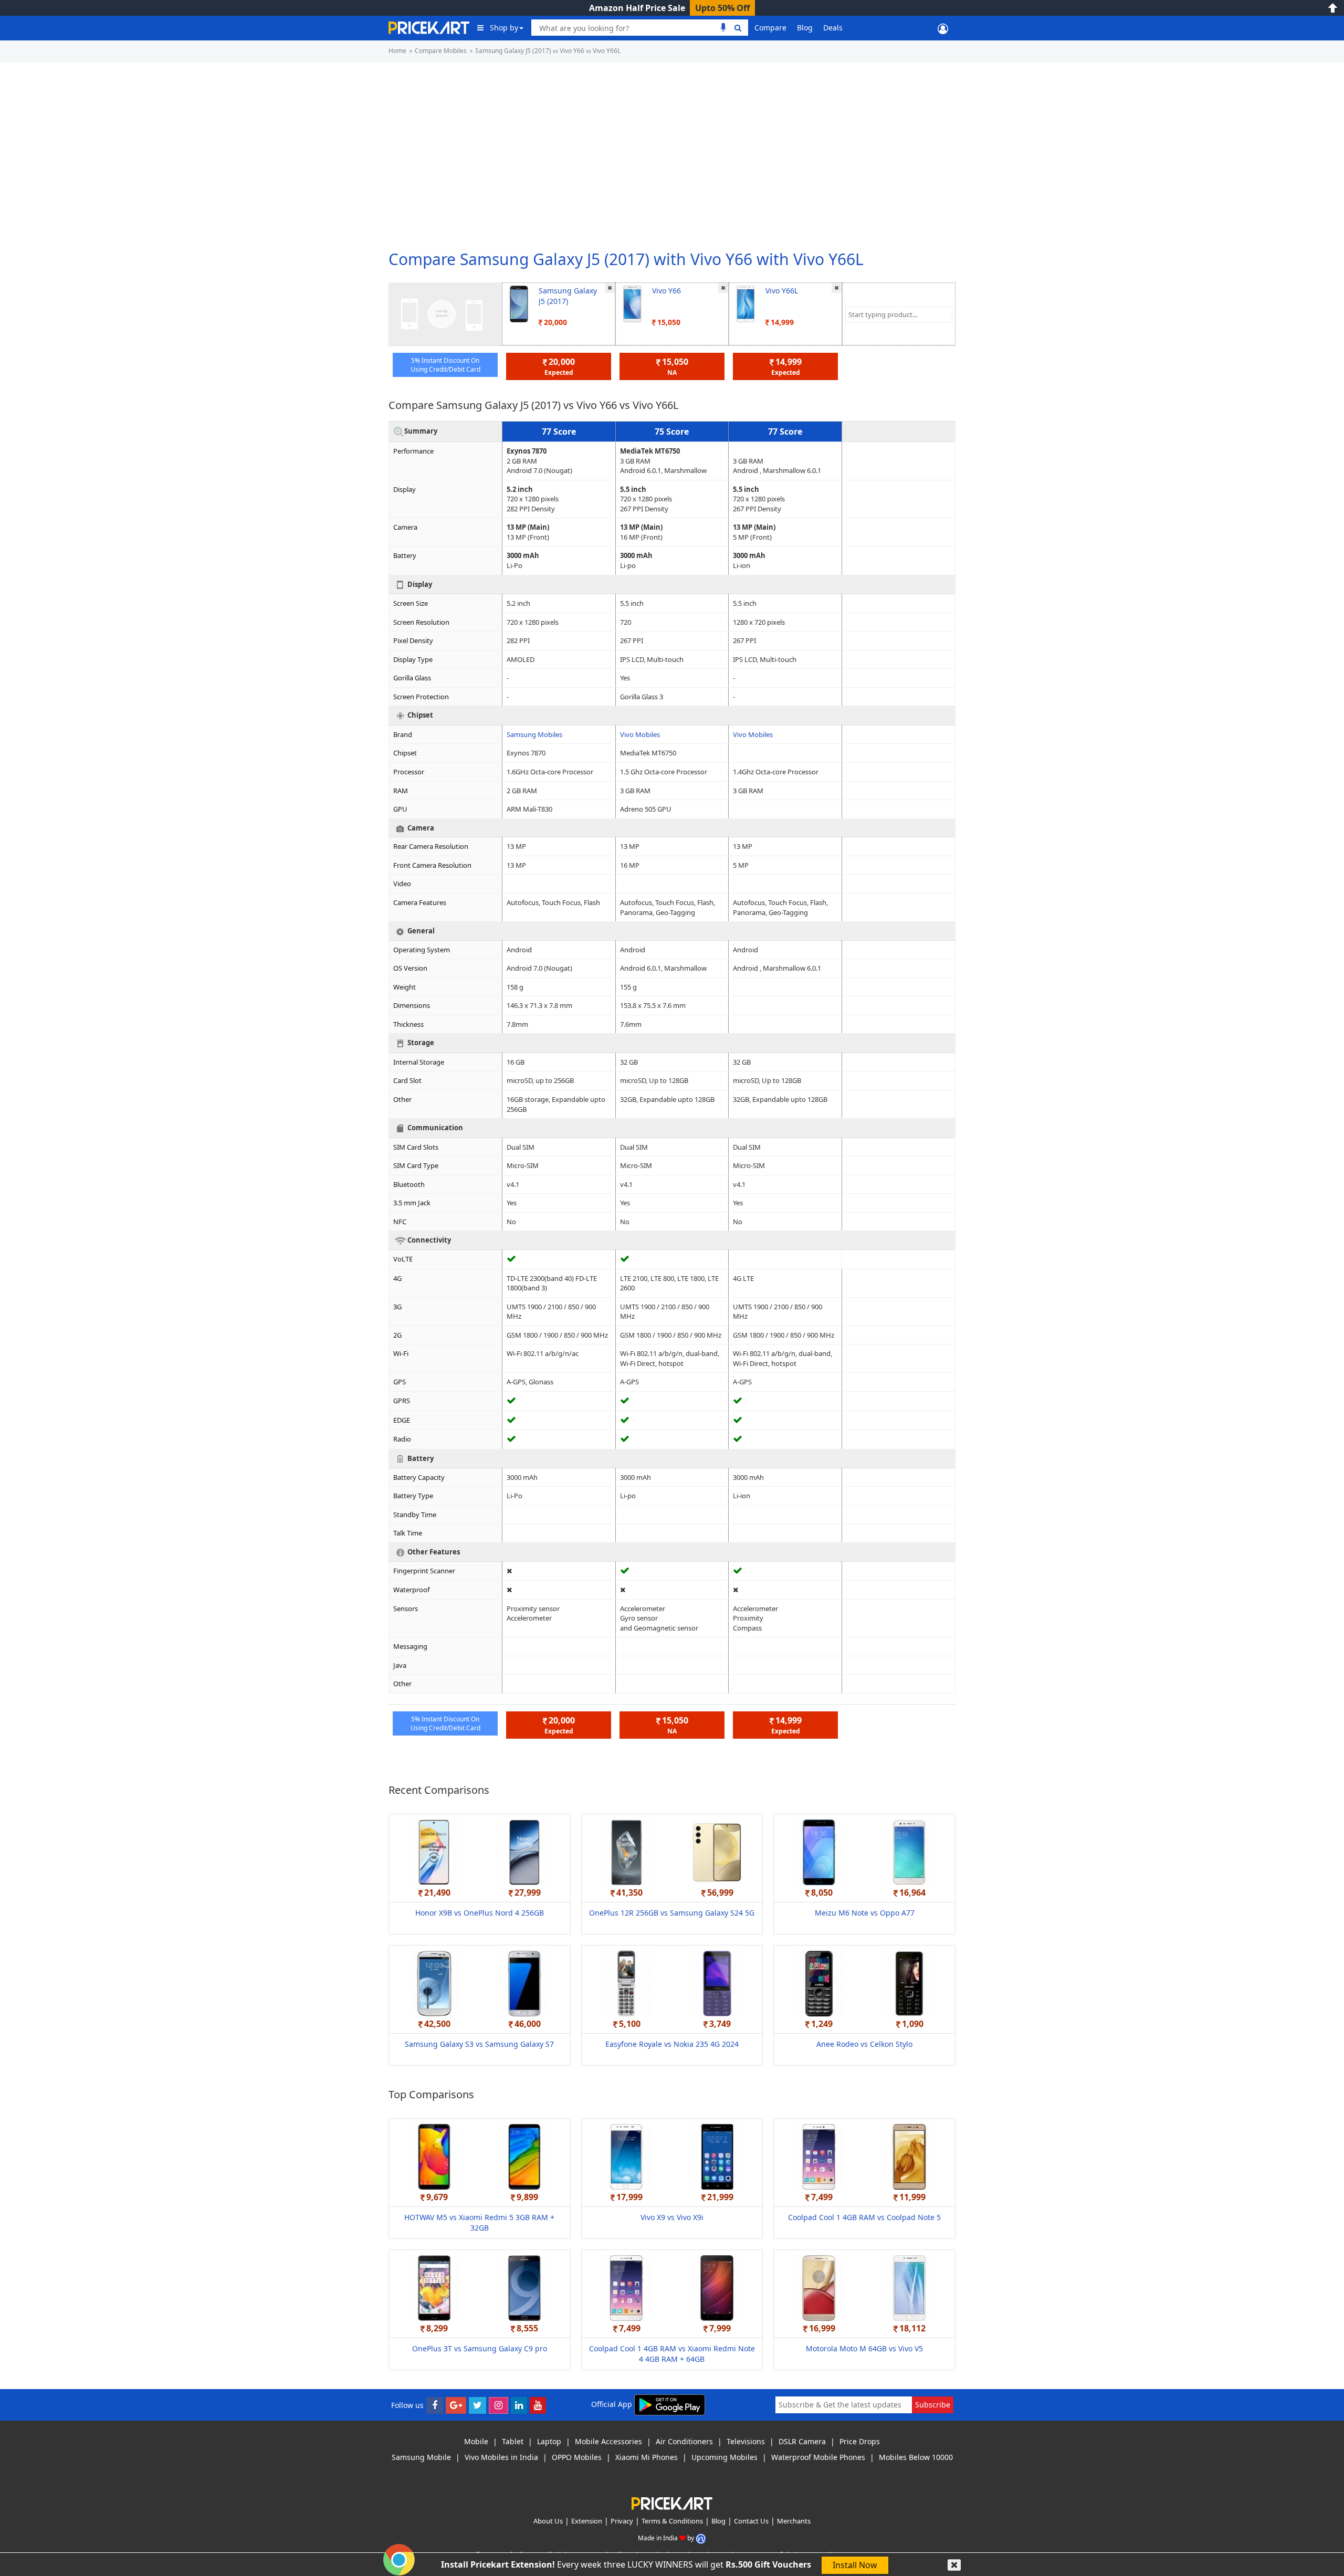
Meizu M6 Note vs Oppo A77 (865, 1913)
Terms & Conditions (672, 2521)
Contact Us (751, 2521)
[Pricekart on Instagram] (498, 2405)
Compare (770, 28)
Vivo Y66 (666, 291)
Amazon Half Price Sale (637, 8)
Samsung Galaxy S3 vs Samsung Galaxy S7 (479, 2044)
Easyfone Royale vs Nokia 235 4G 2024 (672, 2044)
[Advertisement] (672, 152)
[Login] (943, 28)
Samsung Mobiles (534, 734)
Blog (805, 28)
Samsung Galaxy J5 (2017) (568, 296)
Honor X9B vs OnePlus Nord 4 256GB (480, 1913)
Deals (833, 28)
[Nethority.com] (701, 2538)
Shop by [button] (504, 28)
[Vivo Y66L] (746, 303)
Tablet (513, 2441)
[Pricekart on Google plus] (456, 2405)
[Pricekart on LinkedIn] (519, 2405)
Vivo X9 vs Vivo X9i (672, 2217)
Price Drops (860, 2441)
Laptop (549, 2441)
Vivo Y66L (782, 291)
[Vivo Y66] (632, 303)
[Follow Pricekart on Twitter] (477, 2405)
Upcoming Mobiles (724, 2457)
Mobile (476, 2441)
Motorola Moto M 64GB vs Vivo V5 (864, 2348)
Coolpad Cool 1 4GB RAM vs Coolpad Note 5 (864, 2217)
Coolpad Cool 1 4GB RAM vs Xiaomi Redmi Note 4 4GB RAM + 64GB (672, 2354)
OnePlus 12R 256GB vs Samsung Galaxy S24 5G (672, 1913)
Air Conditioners (684, 2441)
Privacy (622, 2521)
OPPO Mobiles (577, 2457)
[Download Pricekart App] (670, 2404)
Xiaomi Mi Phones (647, 2457)
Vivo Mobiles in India (501, 2457)
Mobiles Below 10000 (916, 2457)
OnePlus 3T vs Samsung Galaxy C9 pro (480, 2348)
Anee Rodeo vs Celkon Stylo (864, 2044)
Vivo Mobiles (640, 734)
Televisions (746, 2441)
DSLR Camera (802, 2441)
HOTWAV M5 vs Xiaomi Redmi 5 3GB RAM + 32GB (479, 2222)
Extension (587, 2521)
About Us (548, 2521)
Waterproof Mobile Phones (818, 2457)
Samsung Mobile (421, 2457)
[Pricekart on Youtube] (538, 2405)
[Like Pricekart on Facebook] (435, 2405)
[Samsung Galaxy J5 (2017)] (519, 303)
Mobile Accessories (608, 2441)
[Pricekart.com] (429, 27)
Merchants (794, 2521)
